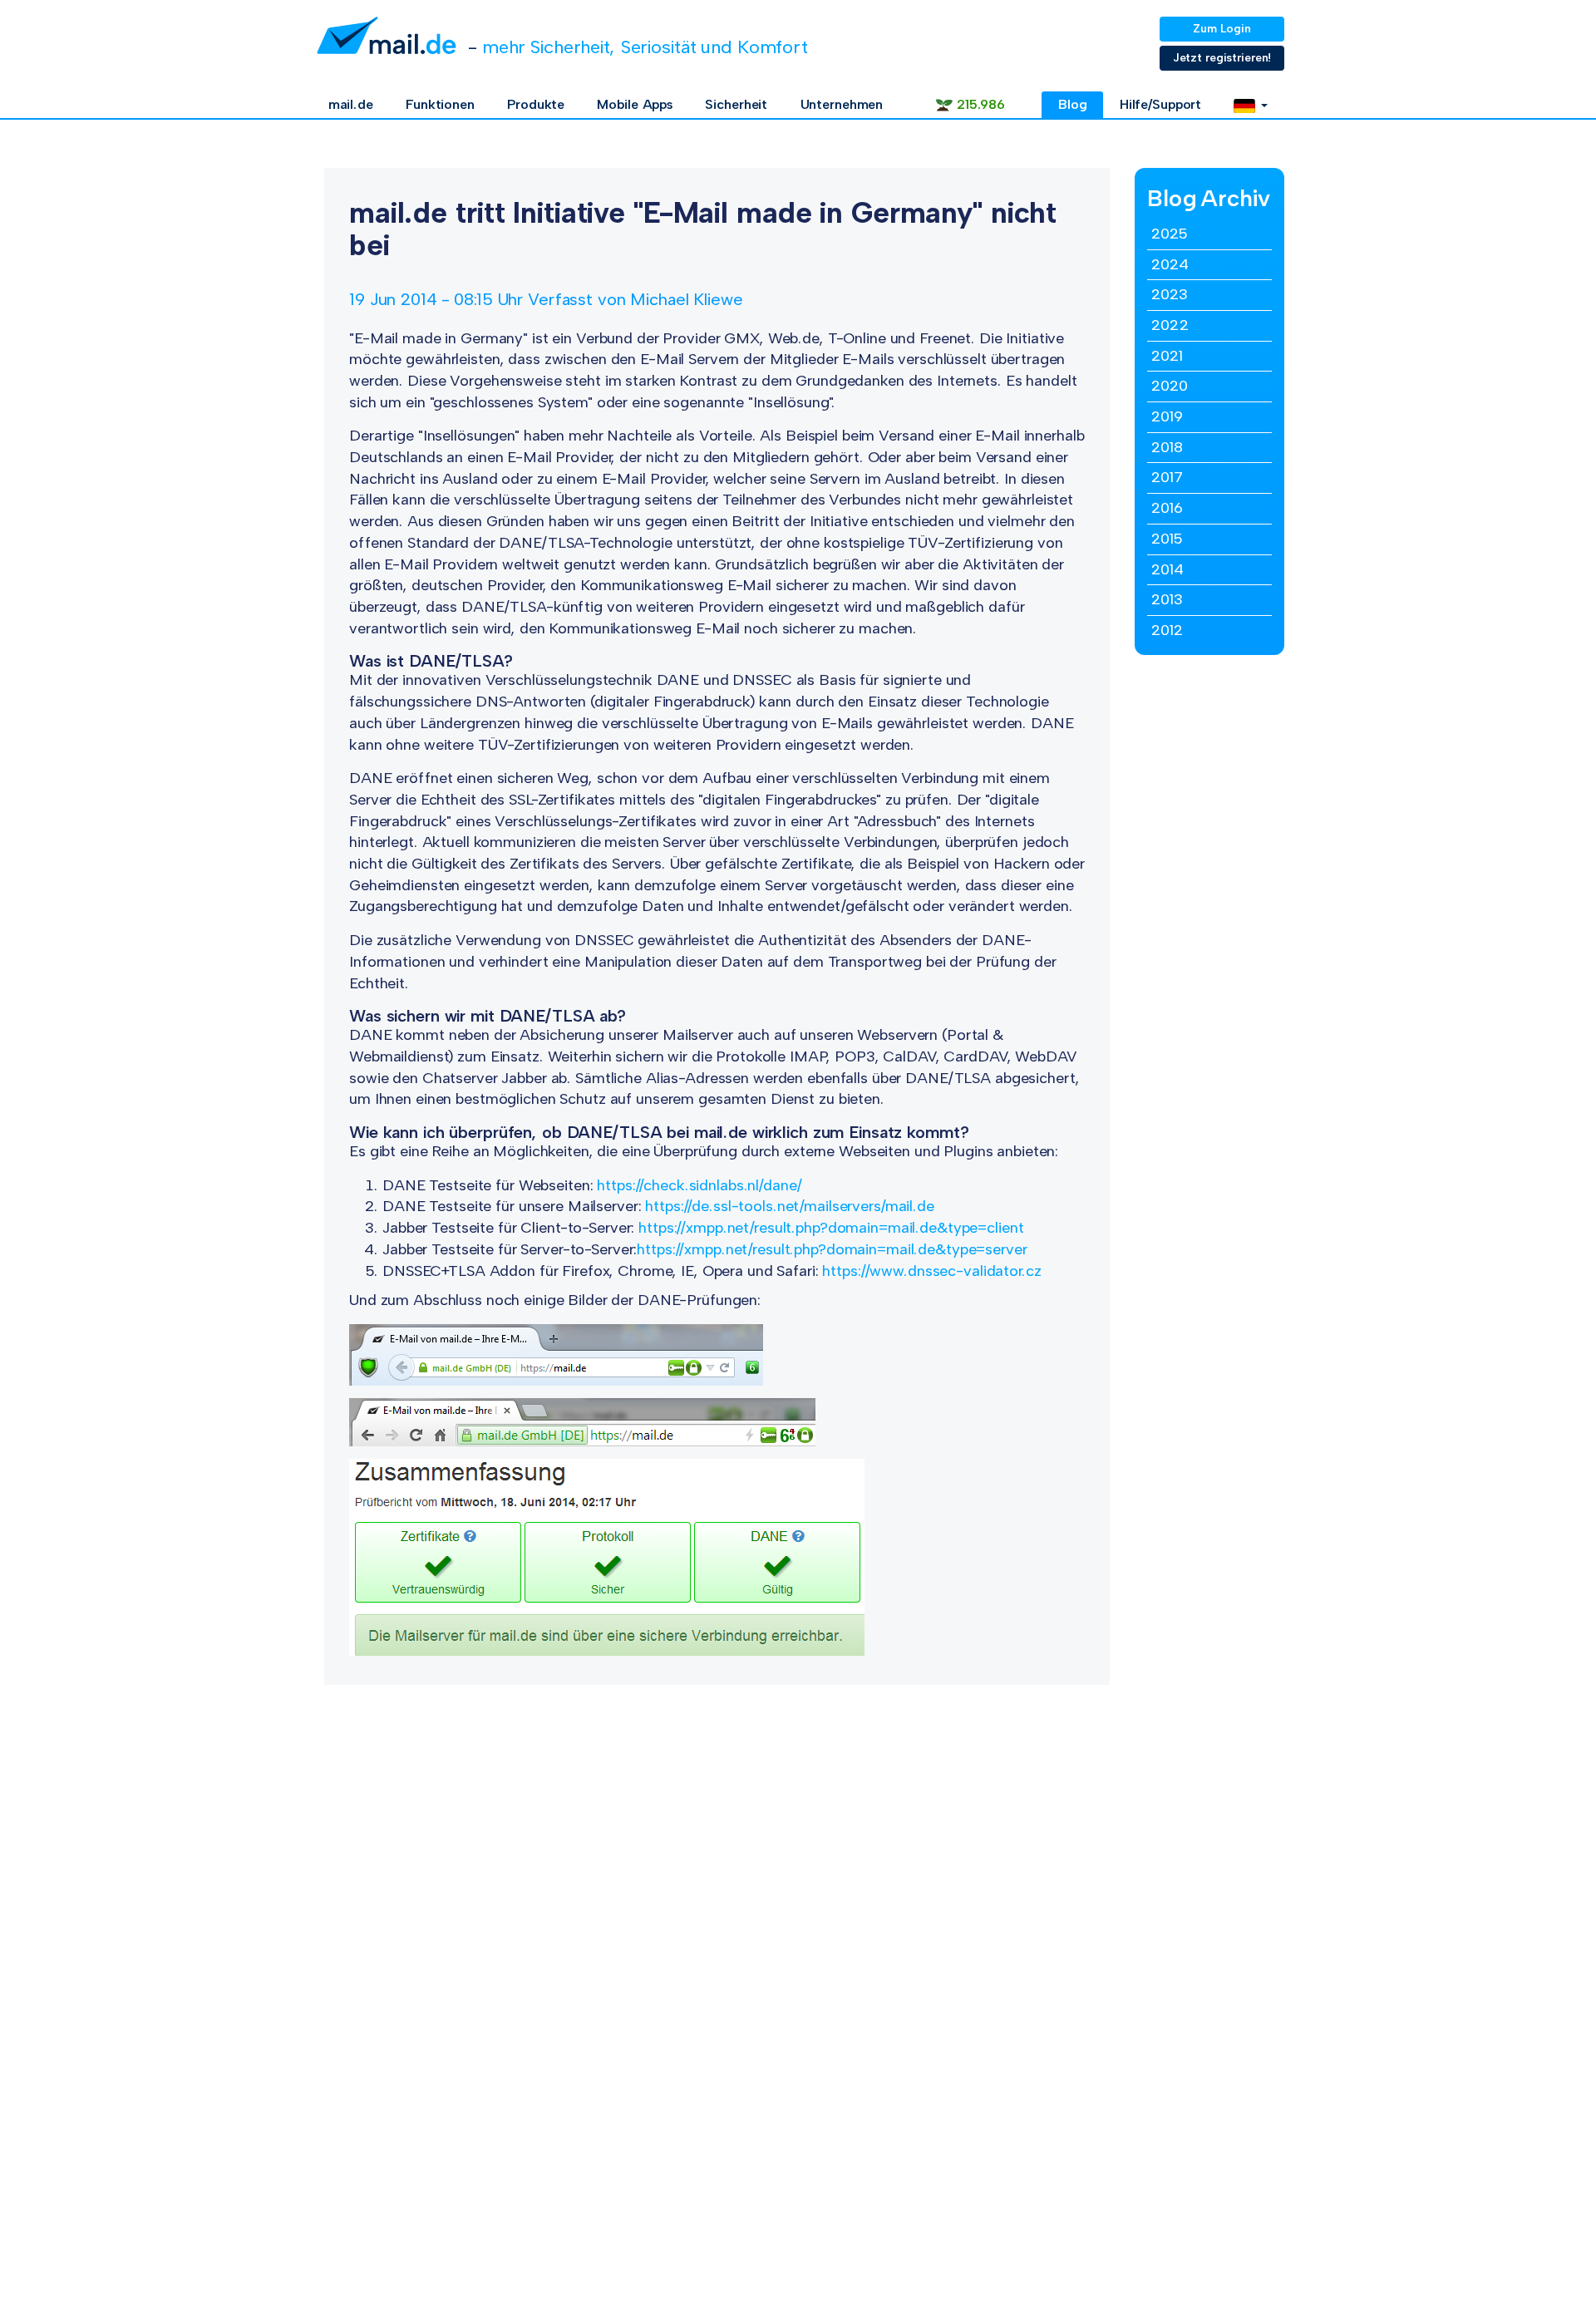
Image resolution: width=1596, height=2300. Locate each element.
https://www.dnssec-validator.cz (931, 1271)
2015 (1167, 539)
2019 (1167, 416)
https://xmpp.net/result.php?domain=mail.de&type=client (831, 1228)
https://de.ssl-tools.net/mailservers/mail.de (790, 1206)
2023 (1170, 294)
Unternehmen (842, 104)
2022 (1170, 325)
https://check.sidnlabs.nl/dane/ (699, 1185)
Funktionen (440, 104)
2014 (1167, 569)
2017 (1167, 477)
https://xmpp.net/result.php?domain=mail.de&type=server (832, 1249)
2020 (1170, 386)
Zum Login (1222, 29)
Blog (1073, 104)
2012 (1167, 630)
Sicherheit (736, 104)
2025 (1169, 234)
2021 (1167, 356)
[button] (1251, 105)
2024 (1170, 264)
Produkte (536, 104)
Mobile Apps (635, 104)
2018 (1167, 447)
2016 (1167, 508)
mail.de (351, 104)
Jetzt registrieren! (1222, 58)
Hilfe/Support (1160, 104)
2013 (1167, 599)
